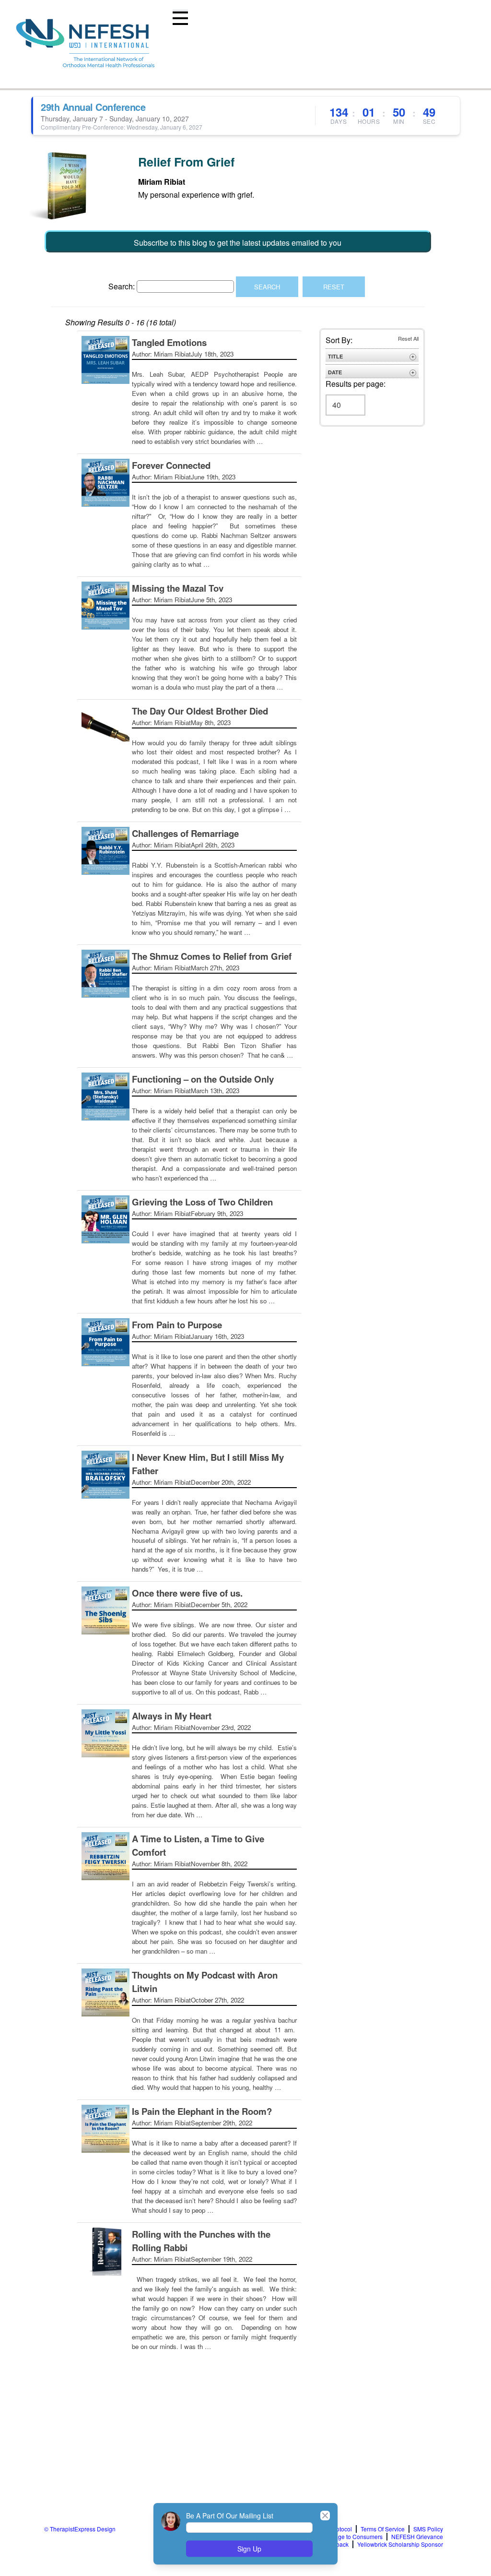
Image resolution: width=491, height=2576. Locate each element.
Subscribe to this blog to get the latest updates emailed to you (238, 243)
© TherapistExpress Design (80, 2529)
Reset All (408, 338)
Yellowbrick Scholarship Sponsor (400, 2544)
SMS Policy (428, 2529)
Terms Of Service (383, 2529)
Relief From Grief (186, 162)
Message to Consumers (352, 2537)
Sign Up (249, 2549)
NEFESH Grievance (417, 2537)
